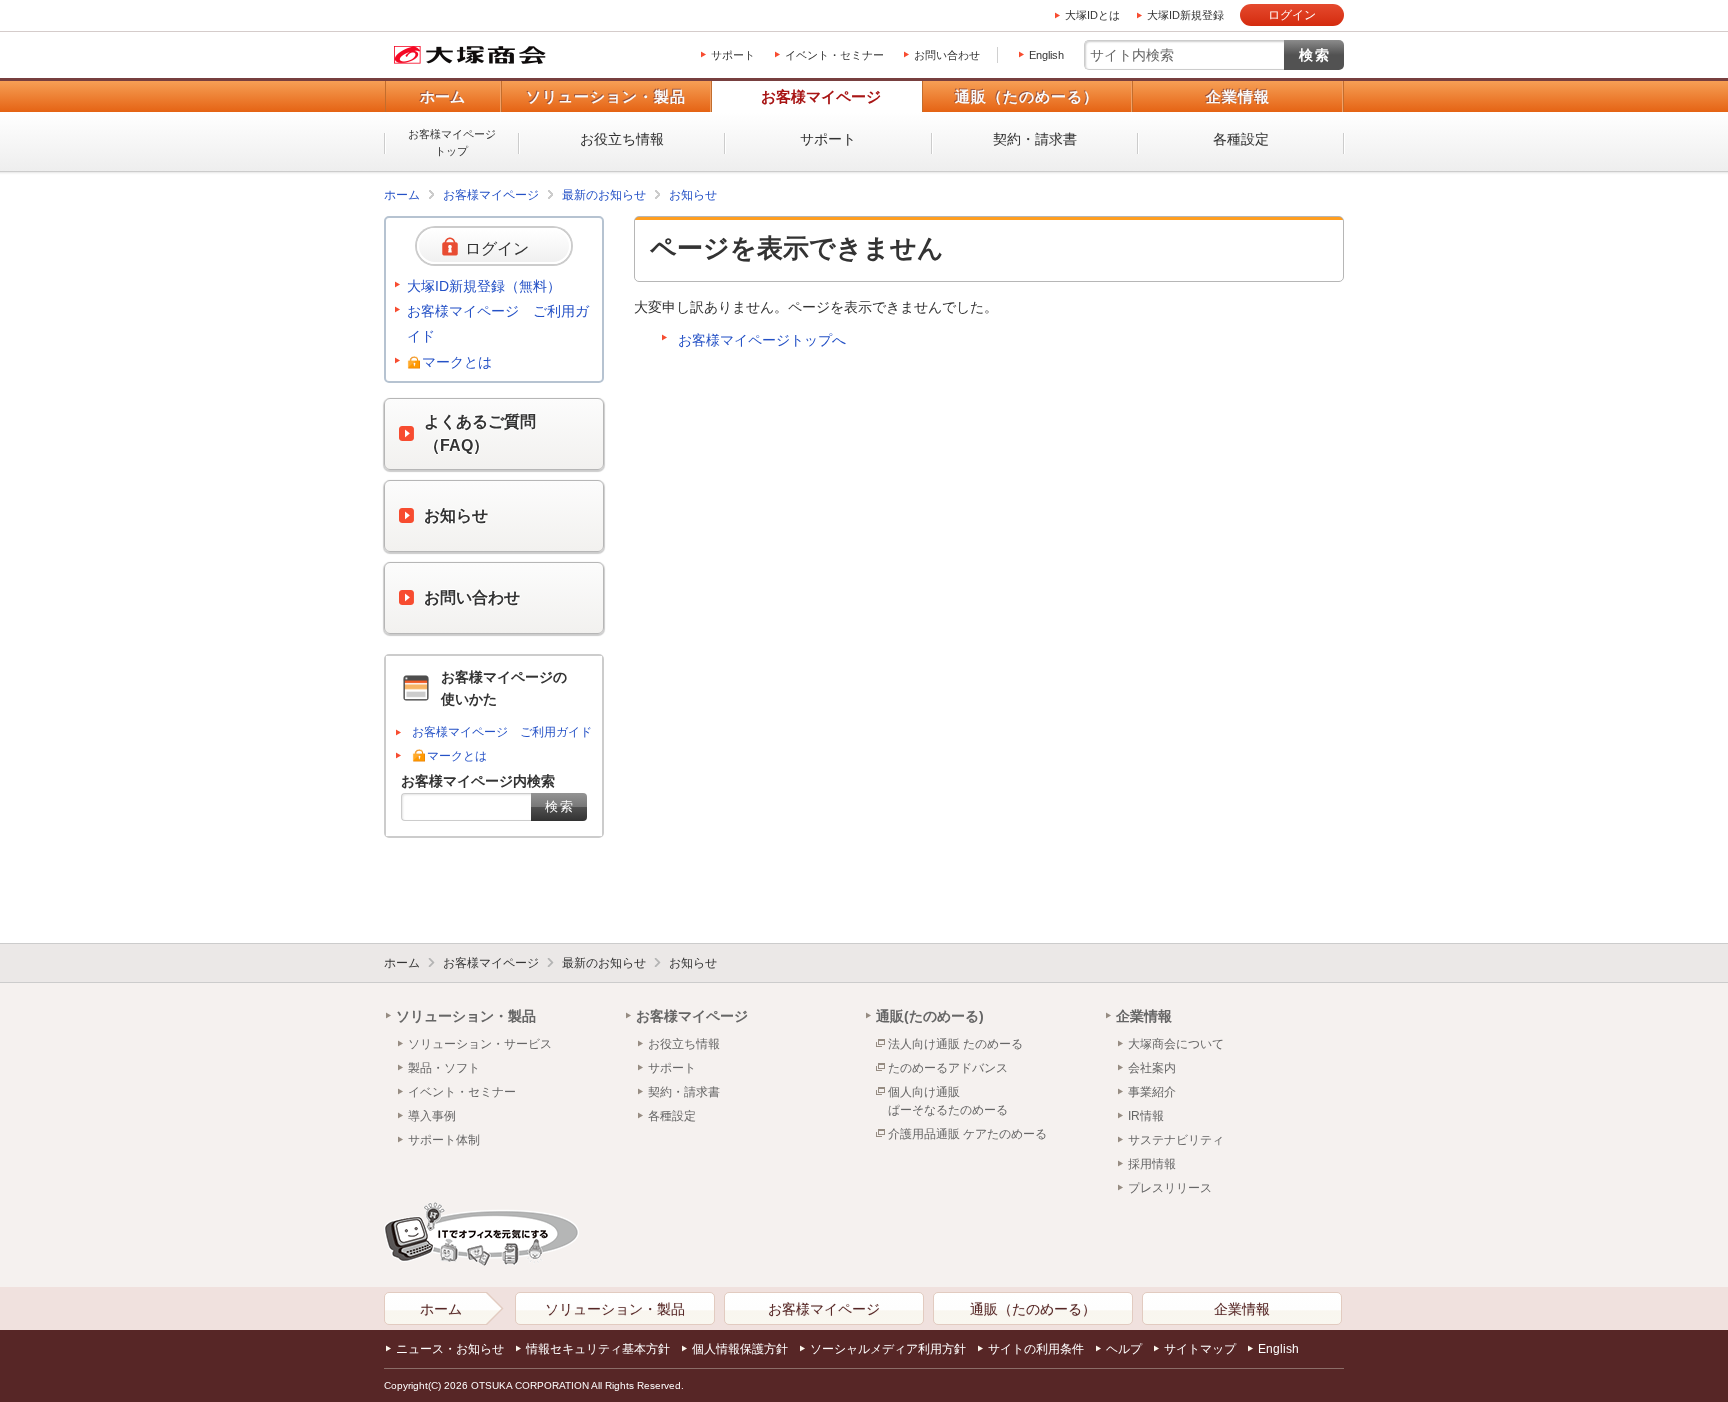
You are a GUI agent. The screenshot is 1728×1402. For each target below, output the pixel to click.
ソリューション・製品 (606, 96)
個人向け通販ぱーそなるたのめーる (948, 1101)
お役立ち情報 (622, 139)
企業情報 (1238, 96)
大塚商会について (1176, 1044)
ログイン (1292, 15)
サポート (733, 55)
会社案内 (1152, 1068)
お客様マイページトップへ (762, 340)
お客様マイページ (821, 96)
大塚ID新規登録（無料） (484, 286)
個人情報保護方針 (740, 1349)
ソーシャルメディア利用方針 (888, 1349)
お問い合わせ (947, 55)
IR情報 (1146, 1116)
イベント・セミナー (834, 55)
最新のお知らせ (604, 195)
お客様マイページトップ (452, 142)
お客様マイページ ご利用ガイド (498, 323)
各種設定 (1241, 139)
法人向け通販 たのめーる (955, 1044)
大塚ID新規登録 (1185, 15)
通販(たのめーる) (930, 1016)
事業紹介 (1152, 1092)
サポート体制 (444, 1140)
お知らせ (693, 195)
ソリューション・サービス (480, 1044)
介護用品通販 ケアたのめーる (967, 1134)
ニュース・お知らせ (450, 1349)
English (1046, 55)
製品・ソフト (444, 1068)
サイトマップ (1200, 1349)
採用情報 (1152, 1164)
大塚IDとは (1092, 15)
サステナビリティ (1176, 1140)
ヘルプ (1124, 1349)
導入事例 (432, 1116)
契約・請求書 (1035, 139)
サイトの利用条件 (1036, 1349)
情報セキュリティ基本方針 (598, 1349)
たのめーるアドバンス (948, 1068)
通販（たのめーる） (1027, 96)
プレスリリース (1170, 1188)
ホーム (442, 96)
